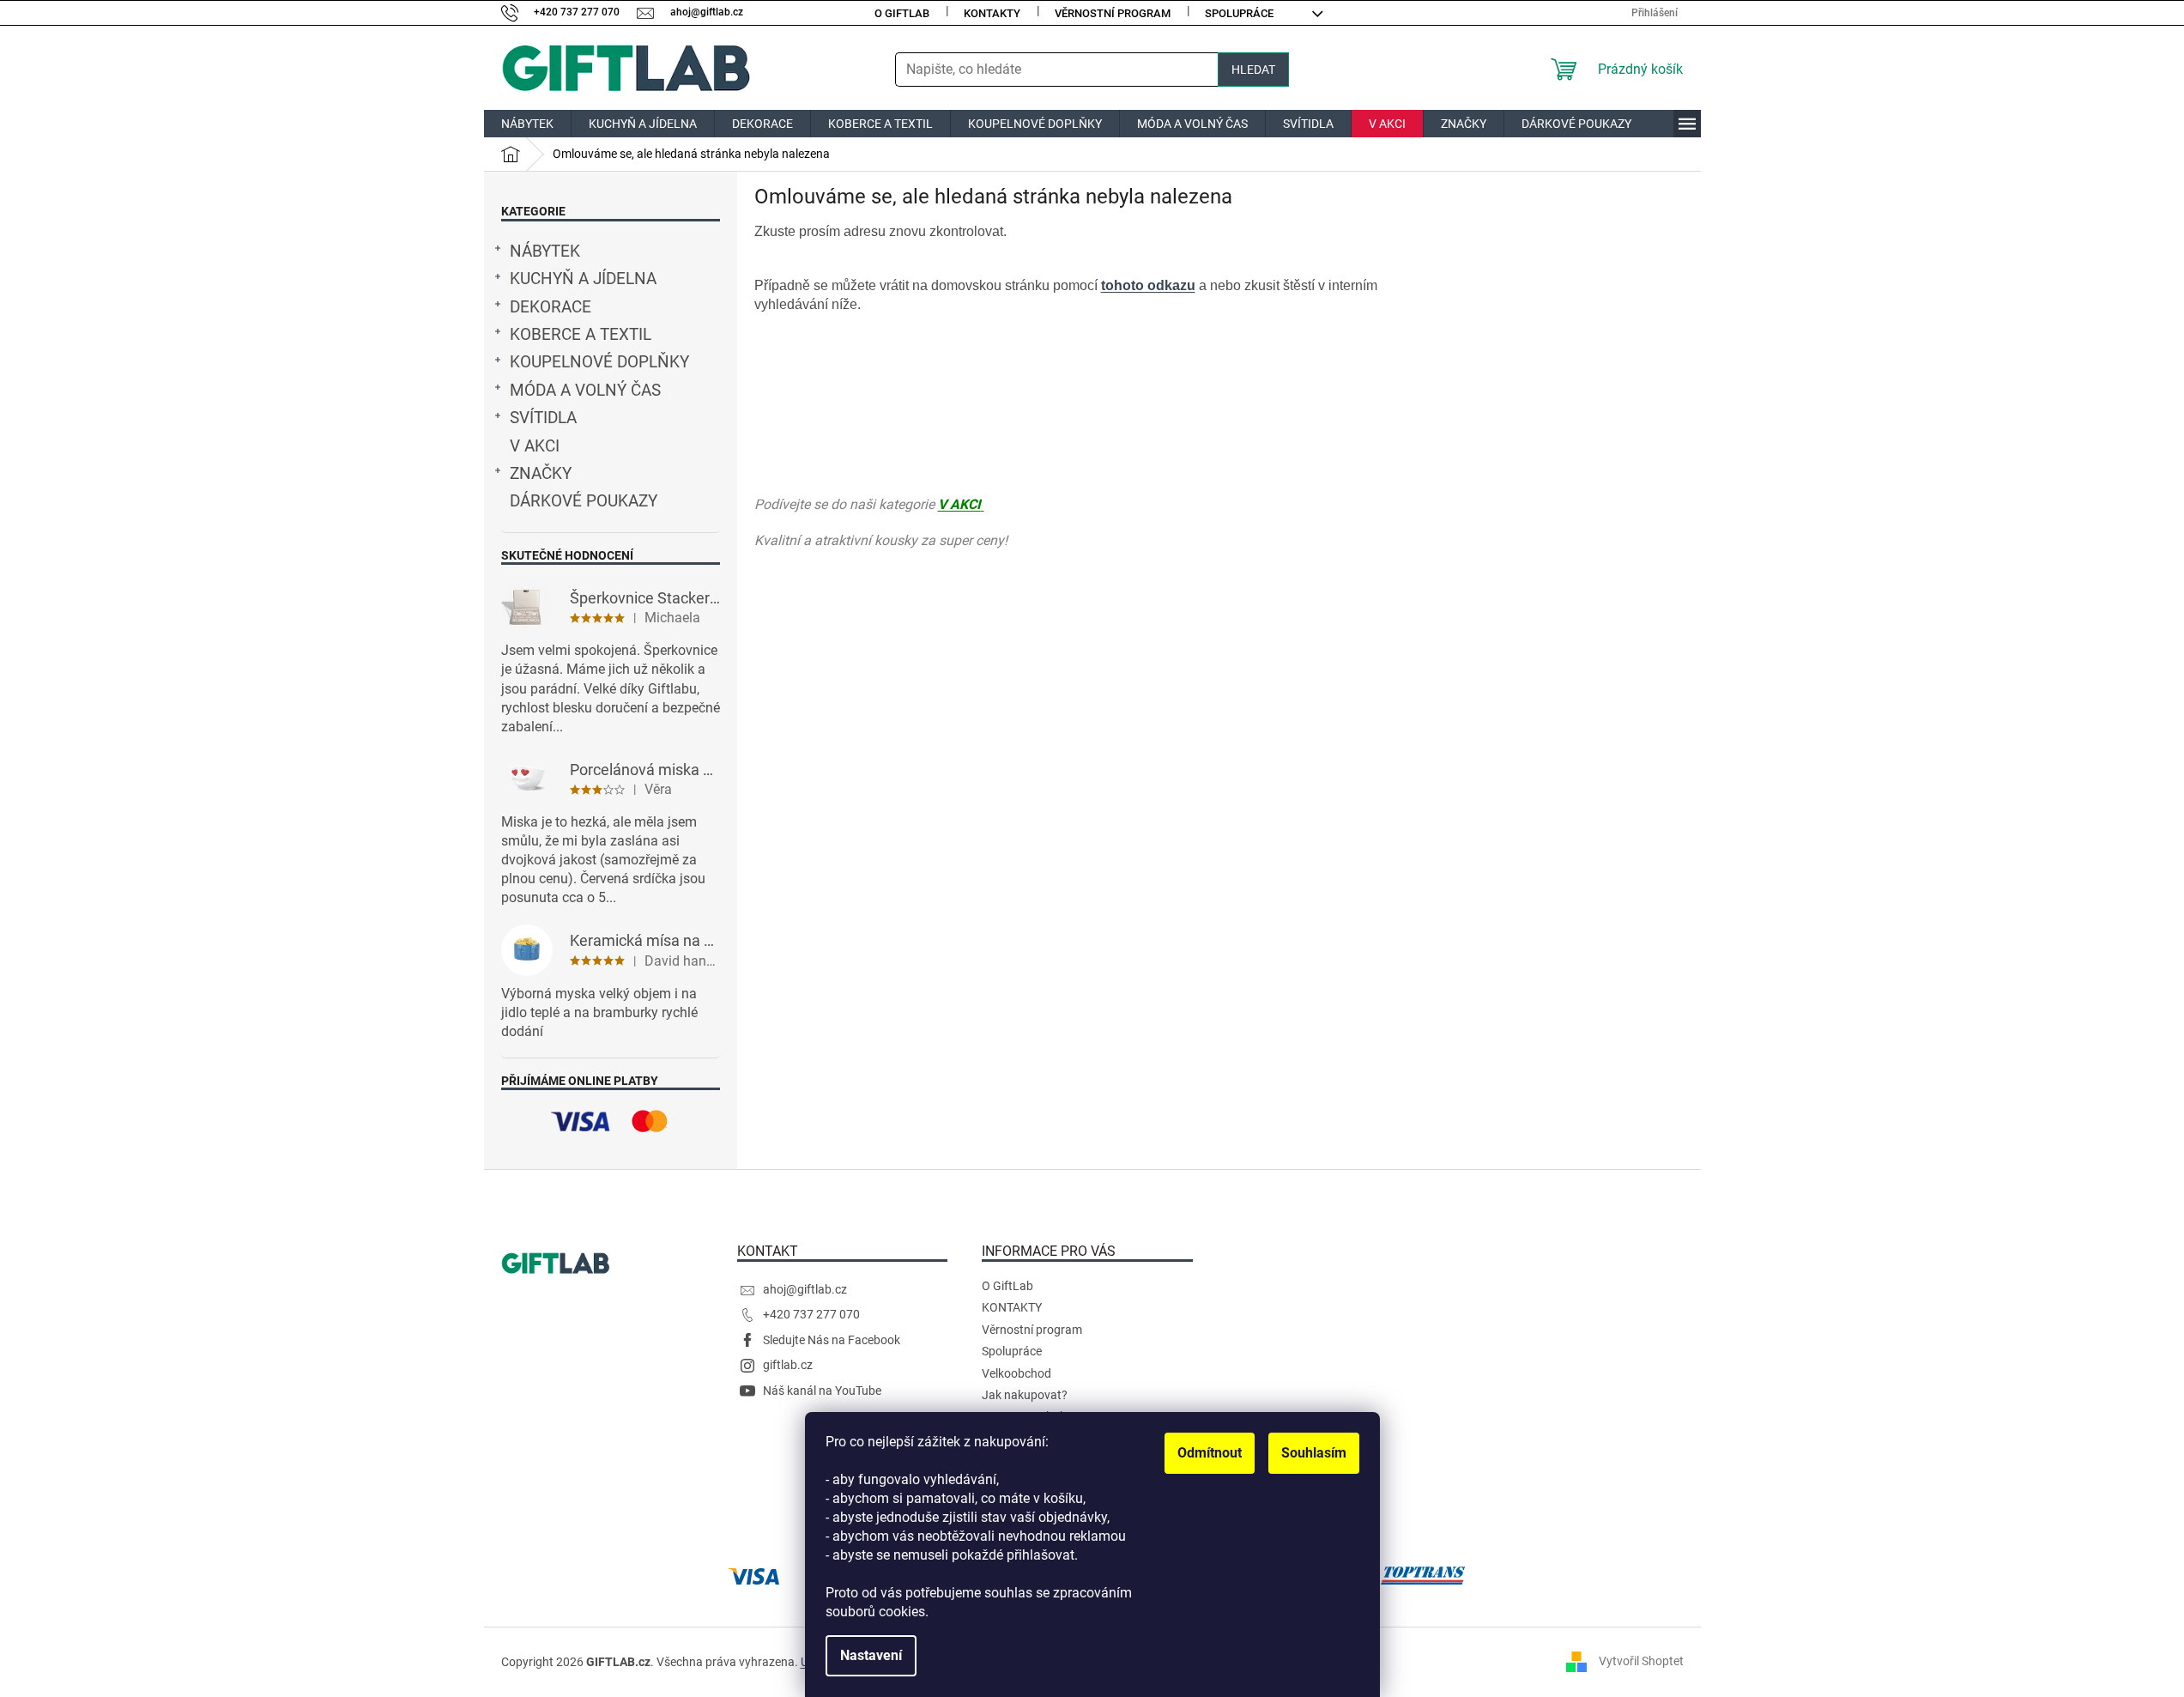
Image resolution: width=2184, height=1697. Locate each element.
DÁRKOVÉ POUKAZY (584, 501)
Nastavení (871, 1655)
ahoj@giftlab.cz (805, 1289)
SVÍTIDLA (543, 418)
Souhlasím (1314, 1453)
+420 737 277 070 (811, 1314)
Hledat (1253, 70)
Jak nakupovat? (1025, 1395)
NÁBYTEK (545, 252)
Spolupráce (1239, 13)
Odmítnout (1210, 1453)
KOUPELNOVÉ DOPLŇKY (599, 362)
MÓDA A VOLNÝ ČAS (585, 391)
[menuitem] (527, 124)
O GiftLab (902, 13)
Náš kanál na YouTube (822, 1391)
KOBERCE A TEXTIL (581, 335)
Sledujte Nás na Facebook (832, 1340)
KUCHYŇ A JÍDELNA (583, 279)
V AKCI (535, 446)
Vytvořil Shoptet (1641, 1661)
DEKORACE (551, 307)
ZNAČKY (541, 474)
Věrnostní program (1113, 13)
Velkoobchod (1016, 1373)
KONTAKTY (992, 13)
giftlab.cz (788, 1365)
